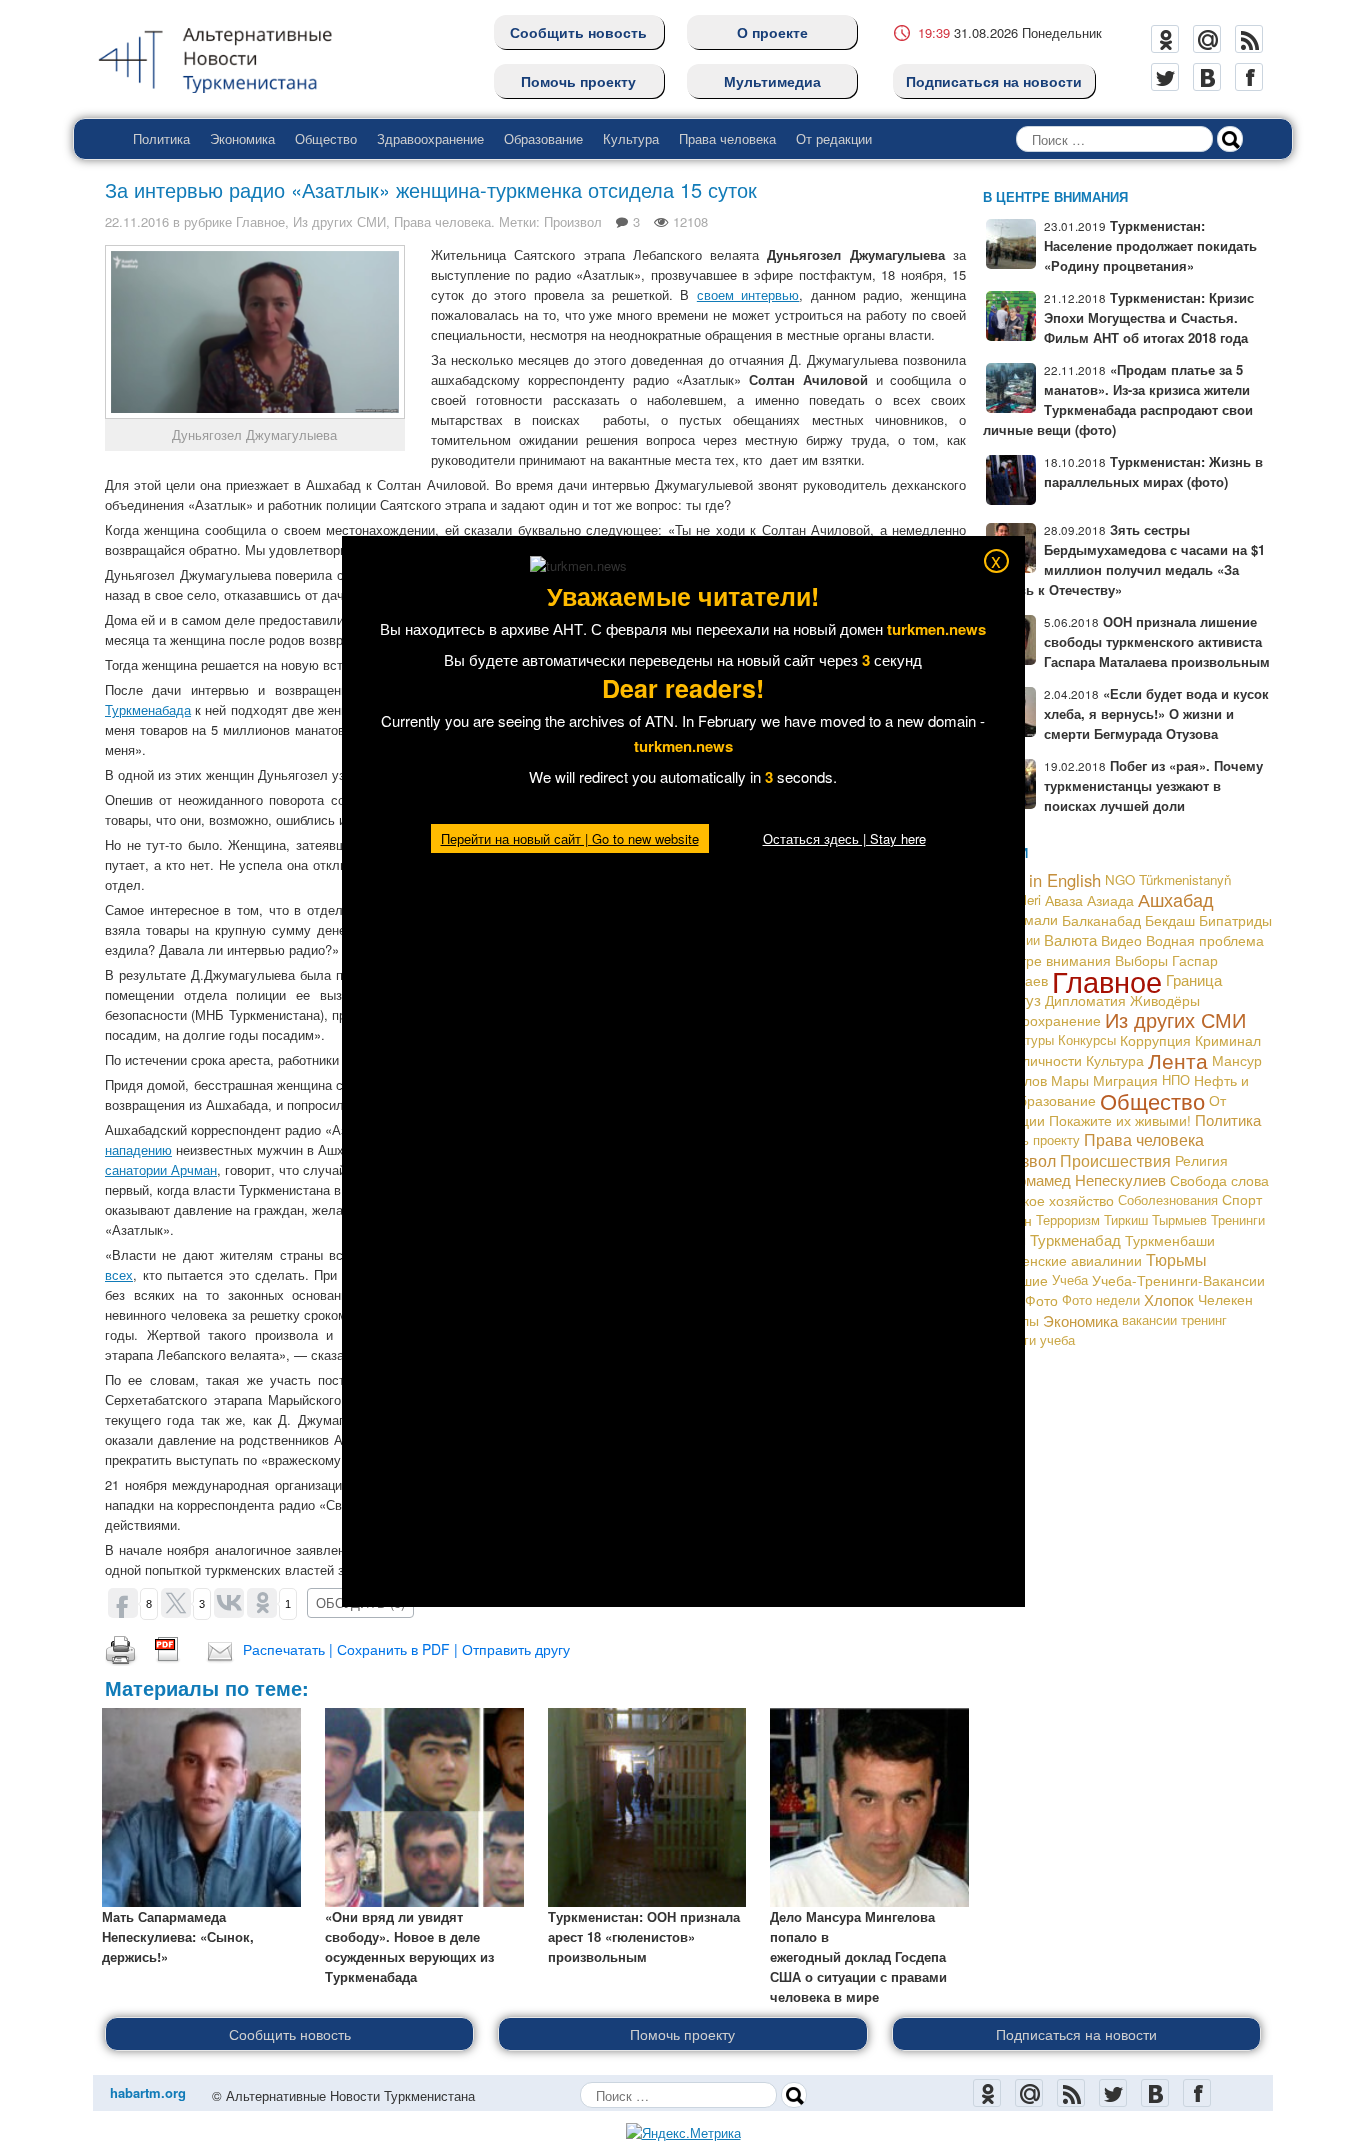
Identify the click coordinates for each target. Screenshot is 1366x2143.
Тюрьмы (1176, 1259)
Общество (326, 138)
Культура (631, 138)
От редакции (834, 138)
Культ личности (1032, 1060)
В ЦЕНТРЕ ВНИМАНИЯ (1055, 196)
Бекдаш (1170, 920)
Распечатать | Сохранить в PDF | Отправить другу (406, 1649)
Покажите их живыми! (1120, 1120)
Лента (1178, 1060)
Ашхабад (1176, 899)
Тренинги (1238, 1219)
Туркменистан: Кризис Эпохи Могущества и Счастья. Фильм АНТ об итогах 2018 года (1149, 317)
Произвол (573, 221)
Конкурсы (1087, 1039)
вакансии (1149, 1319)
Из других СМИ (339, 221)
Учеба (1070, 1279)
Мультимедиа (772, 81)
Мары (1070, 1080)
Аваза (1064, 900)
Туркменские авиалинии (1062, 1260)
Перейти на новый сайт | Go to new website (570, 838)
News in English (1042, 880)
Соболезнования (1168, 1199)
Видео (1121, 940)
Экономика (242, 138)
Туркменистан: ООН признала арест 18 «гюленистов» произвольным (644, 1936)
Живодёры (1165, 1000)
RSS (1249, 39)
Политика (161, 138)
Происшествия (1115, 1160)
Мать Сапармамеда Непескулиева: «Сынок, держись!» (178, 1936)
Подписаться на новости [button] (1076, 2034)
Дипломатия (1085, 1000)
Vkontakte (1207, 77)
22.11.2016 (137, 221)
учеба (1057, 1339)
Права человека (727, 138)
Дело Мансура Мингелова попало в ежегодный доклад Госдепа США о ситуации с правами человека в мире (858, 1956)
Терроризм (1068, 1219)
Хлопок (1169, 1299)
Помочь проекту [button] (682, 2034)
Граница (1194, 979)
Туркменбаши (1170, 1240)
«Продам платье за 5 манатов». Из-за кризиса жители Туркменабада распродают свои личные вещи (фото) (1118, 399)
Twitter (1165, 77)
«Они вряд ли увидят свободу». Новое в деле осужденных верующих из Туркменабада (409, 1946)
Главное (260, 221)
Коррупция (1155, 1040)
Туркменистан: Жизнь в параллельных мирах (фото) (1153, 471)
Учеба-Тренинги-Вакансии (1178, 1280)
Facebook (1249, 77)
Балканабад (1101, 920)
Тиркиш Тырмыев (1155, 1219)
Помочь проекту (578, 81)
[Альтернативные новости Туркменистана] (231, 56)
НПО (1176, 1079)
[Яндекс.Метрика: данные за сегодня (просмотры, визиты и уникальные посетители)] (683, 2133)
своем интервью (748, 294)
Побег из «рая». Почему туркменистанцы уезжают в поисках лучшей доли (1153, 785)
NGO (1120, 879)
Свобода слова (1219, 1180)
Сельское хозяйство (1048, 1200)
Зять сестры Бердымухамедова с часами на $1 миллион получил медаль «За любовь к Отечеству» (1124, 559)
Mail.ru (1207, 39)
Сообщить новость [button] (290, 2034)
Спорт (1242, 1199)
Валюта (1070, 939)
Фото (1041, 1300)
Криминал (1228, 1040)
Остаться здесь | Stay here (844, 838)
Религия (1201, 1160)
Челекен (1225, 1299)
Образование (543, 138)
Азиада (1110, 900)
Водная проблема (1205, 940)
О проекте (772, 32)
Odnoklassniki (1165, 39)
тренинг (1204, 1319)
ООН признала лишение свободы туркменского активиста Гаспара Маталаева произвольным (1157, 641)
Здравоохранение (430, 138)
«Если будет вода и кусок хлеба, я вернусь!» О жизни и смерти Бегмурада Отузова (1156, 713)
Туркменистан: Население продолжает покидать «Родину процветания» (1150, 245)
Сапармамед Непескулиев (1074, 1179)
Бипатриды (1235, 920)
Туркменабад (1075, 1239)
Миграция (1125, 1080)
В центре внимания (1047, 959)
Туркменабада (148, 709)
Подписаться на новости (994, 81)
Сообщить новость (578, 32)
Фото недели (1101, 1299)
